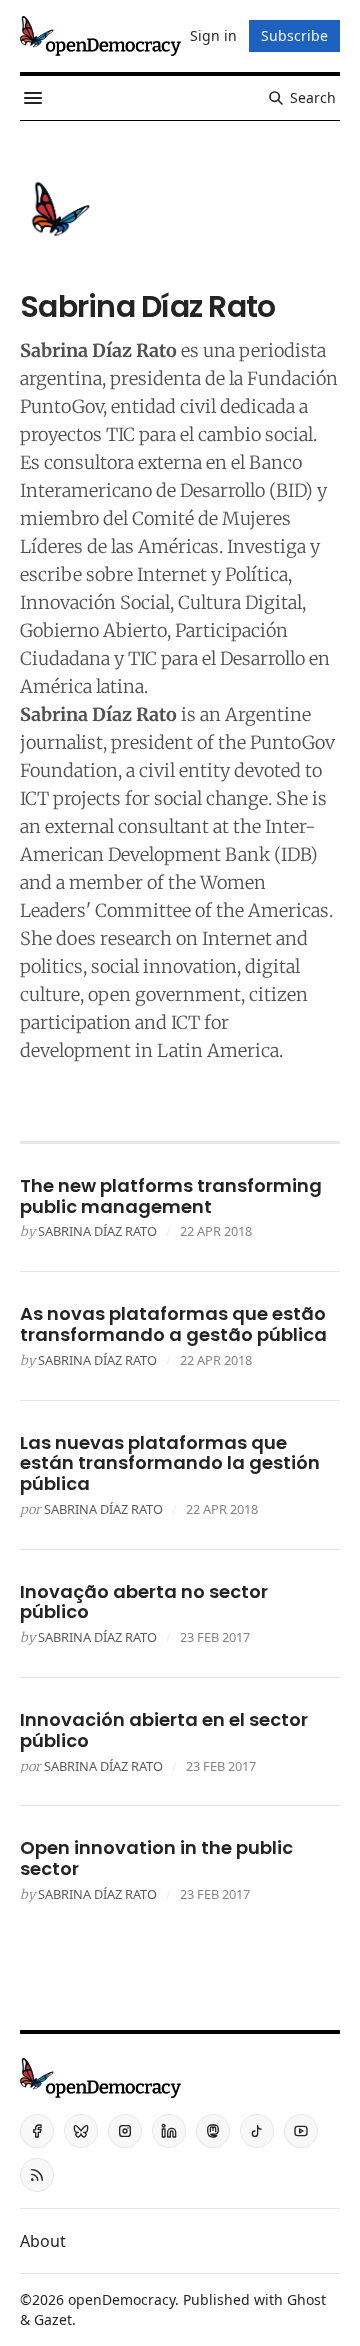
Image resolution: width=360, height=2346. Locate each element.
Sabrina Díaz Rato (97, 1231)
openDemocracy (121, 2299)
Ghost (306, 2299)
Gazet (53, 2319)
